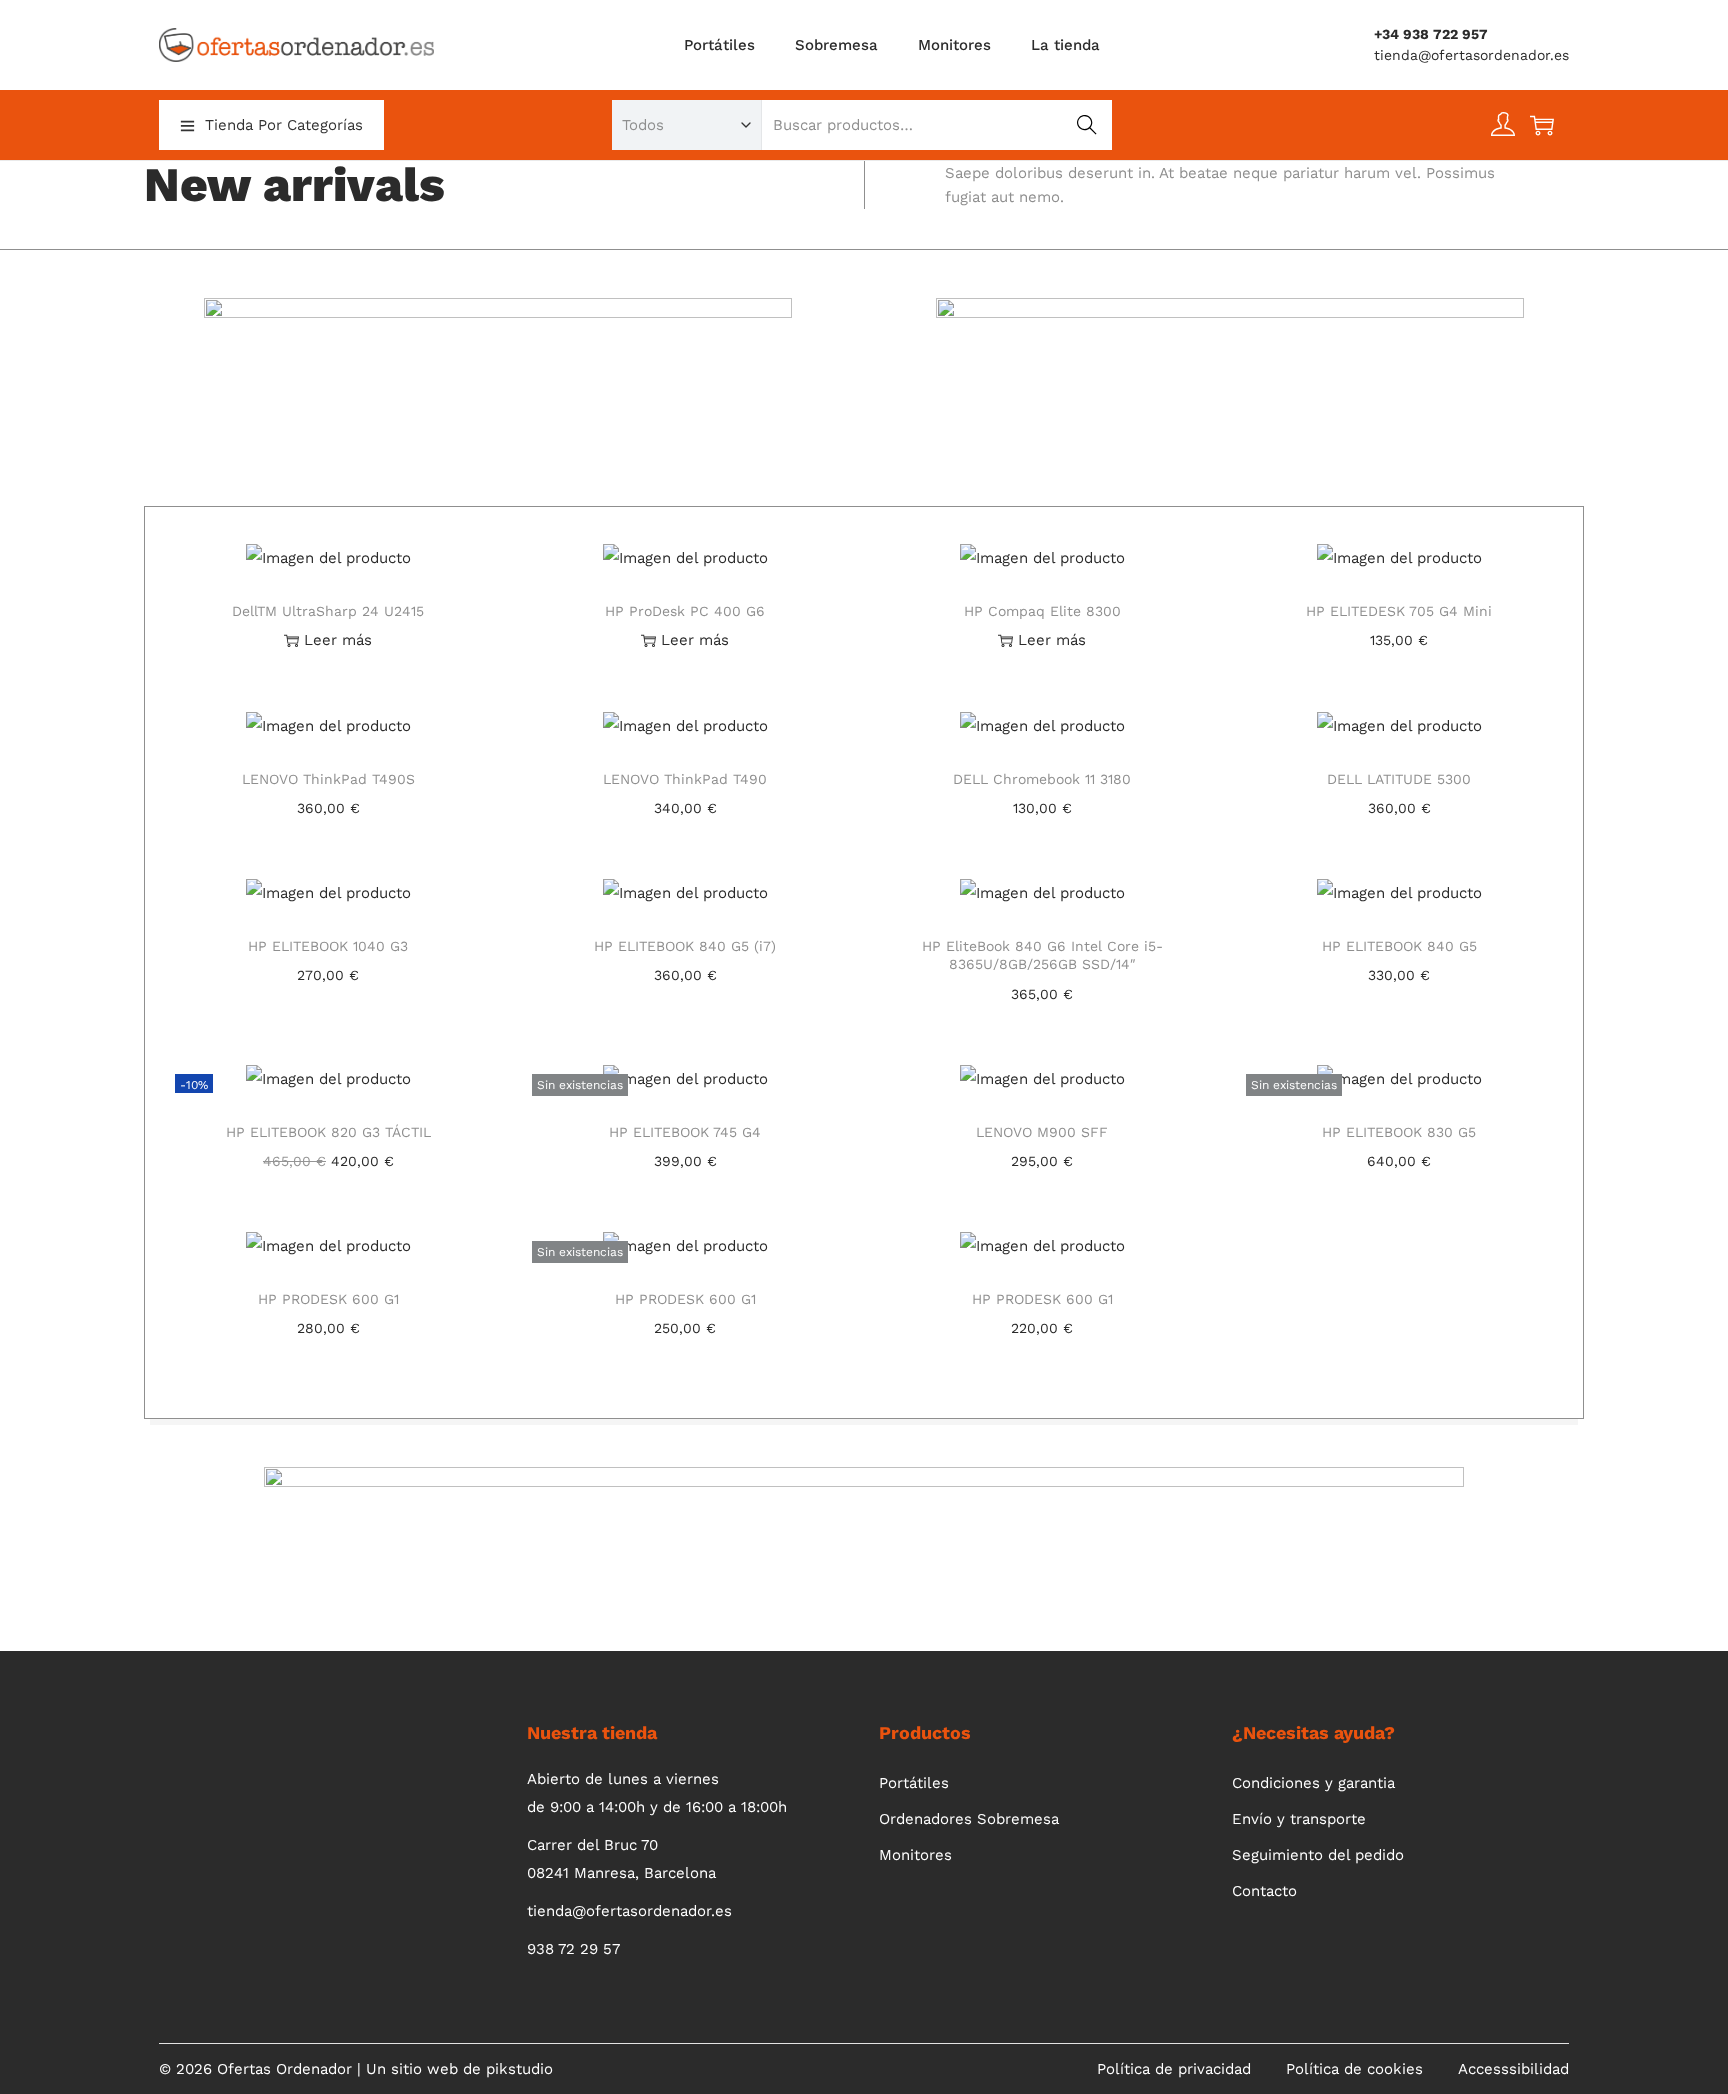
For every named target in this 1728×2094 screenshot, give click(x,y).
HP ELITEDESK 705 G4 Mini (1399, 611)
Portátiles (914, 1783)
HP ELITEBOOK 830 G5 (1399, 1132)
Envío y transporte (1299, 1819)
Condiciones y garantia (1313, 1783)
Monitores (915, 1855)
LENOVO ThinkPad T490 (685, 779)
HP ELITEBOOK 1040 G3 (328, 946)
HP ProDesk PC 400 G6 (685, 611)
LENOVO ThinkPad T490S (328, 779)
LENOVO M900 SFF (1042, 1132)
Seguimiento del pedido (1318, 1855)
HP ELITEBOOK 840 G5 (1399, 946)
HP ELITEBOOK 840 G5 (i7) (685, 946)
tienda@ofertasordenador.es (1471, 55)
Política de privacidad (1174, 2069)
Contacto (1264, 1891)
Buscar (1086, 125)
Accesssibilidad (1513, 2069)
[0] (1542, 125)
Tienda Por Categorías (284, 125)
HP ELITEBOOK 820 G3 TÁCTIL (328, 1132)
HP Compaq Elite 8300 (1042, 611)
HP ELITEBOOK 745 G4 (685, 1132)
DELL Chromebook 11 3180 (1042, 779)
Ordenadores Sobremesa (969, 1819)
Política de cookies (1354, 2069)
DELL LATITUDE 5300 (1399, 779)
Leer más (338, 640)
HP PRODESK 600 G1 (328, 1299)
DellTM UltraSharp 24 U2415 (328, 611)
